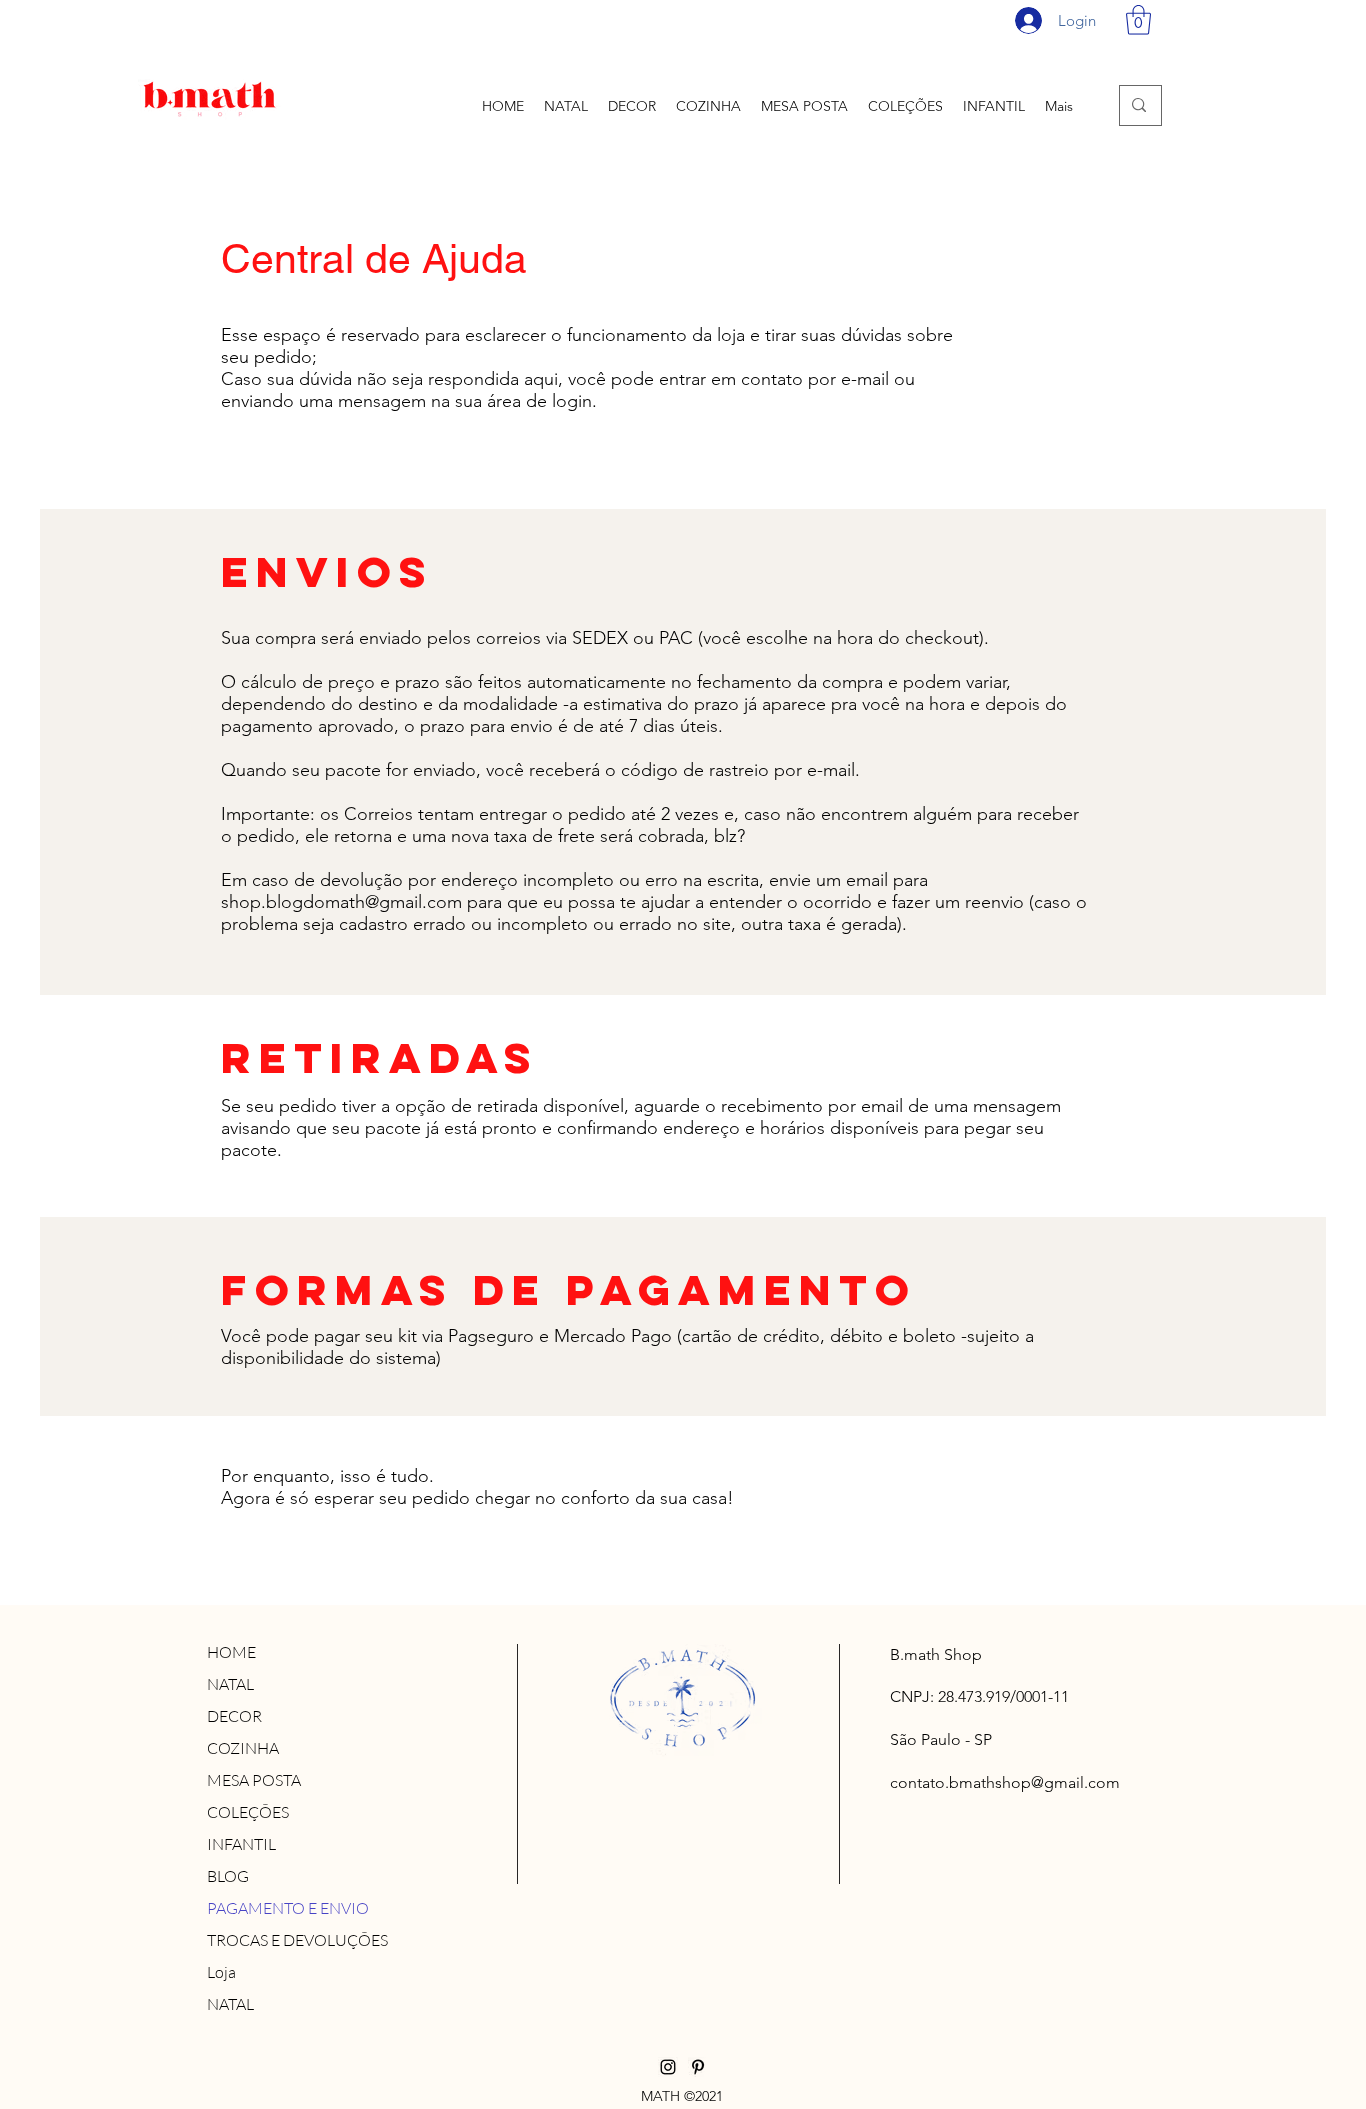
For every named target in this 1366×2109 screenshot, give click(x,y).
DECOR (234, 1716)
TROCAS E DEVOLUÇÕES (297, 1940)
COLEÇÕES (248, 1812)
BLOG (228, 1876)
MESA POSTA (254, 1780)
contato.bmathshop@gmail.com (1005, 1782)
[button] (1138, 20)
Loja (221, 1972)
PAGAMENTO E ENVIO (288, 1908)
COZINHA (243, 1748)
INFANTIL (241, 1844)
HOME (231, 1652)
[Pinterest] (698, 2067)
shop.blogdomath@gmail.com (341, 902)
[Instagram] (668, 2067)
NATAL (230, 1684)
